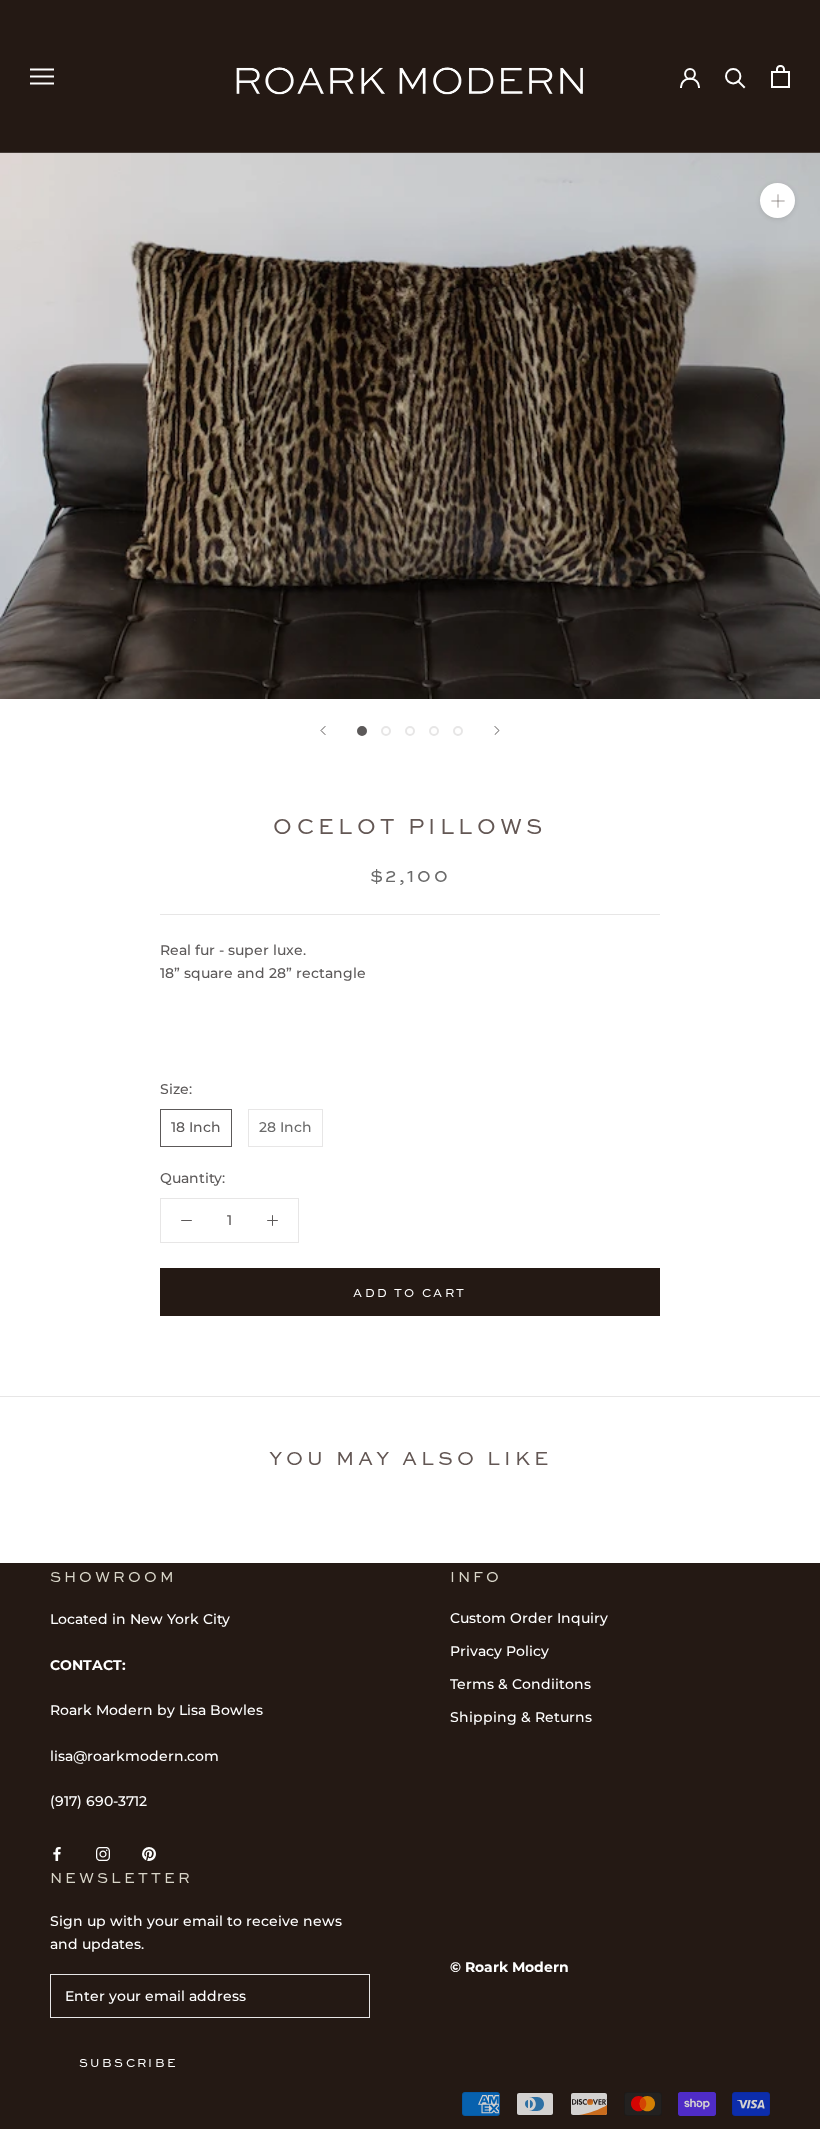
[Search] (735, 76)
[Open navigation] (42, 76)
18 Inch (196, 1127)
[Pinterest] (149, 1853)
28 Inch (285, 1127)
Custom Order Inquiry (529, 1618)
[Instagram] (103, 1853)
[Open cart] (780, 76)
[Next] (497, 730)
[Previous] (323, 730)
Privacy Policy (499, 1651)
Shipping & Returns (521, 1717)
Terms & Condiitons (520, 1684)
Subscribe (129, 2062)
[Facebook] (57, 1853)
